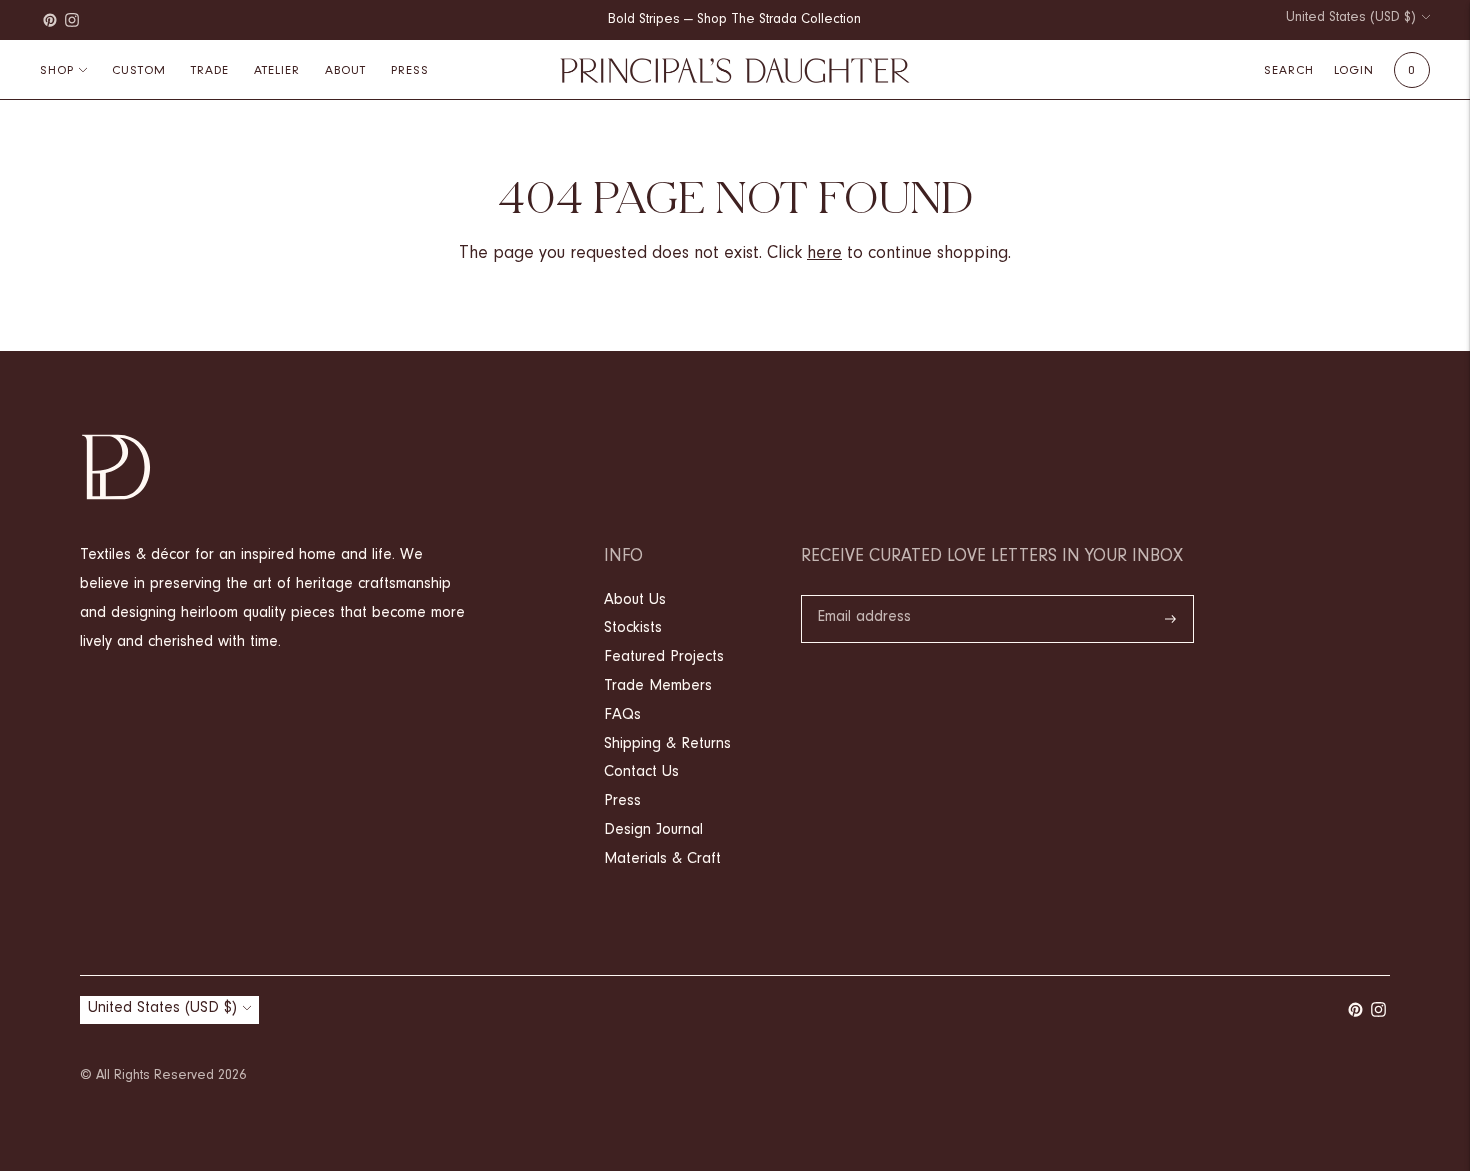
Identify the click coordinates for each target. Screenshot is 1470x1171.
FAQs (622, 716)
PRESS (410, 71)
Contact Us (641, 773)
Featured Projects (664, 658)
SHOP (57, 71)
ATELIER (277, 71)
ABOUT (345, 71)
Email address (864, 597)
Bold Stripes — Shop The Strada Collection (734, 21)
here (824, 255)
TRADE (210, 71)
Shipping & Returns (667, 745)
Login (1354, 71)
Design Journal (653, 831)
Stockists (633, 629)
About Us (635, 601)
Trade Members (658, 687)
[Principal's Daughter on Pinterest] (50, 20)
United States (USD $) (1351, 19)
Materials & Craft (662, 860)
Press (622, 802)
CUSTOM (139, 71)
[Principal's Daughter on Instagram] (72, 20)
